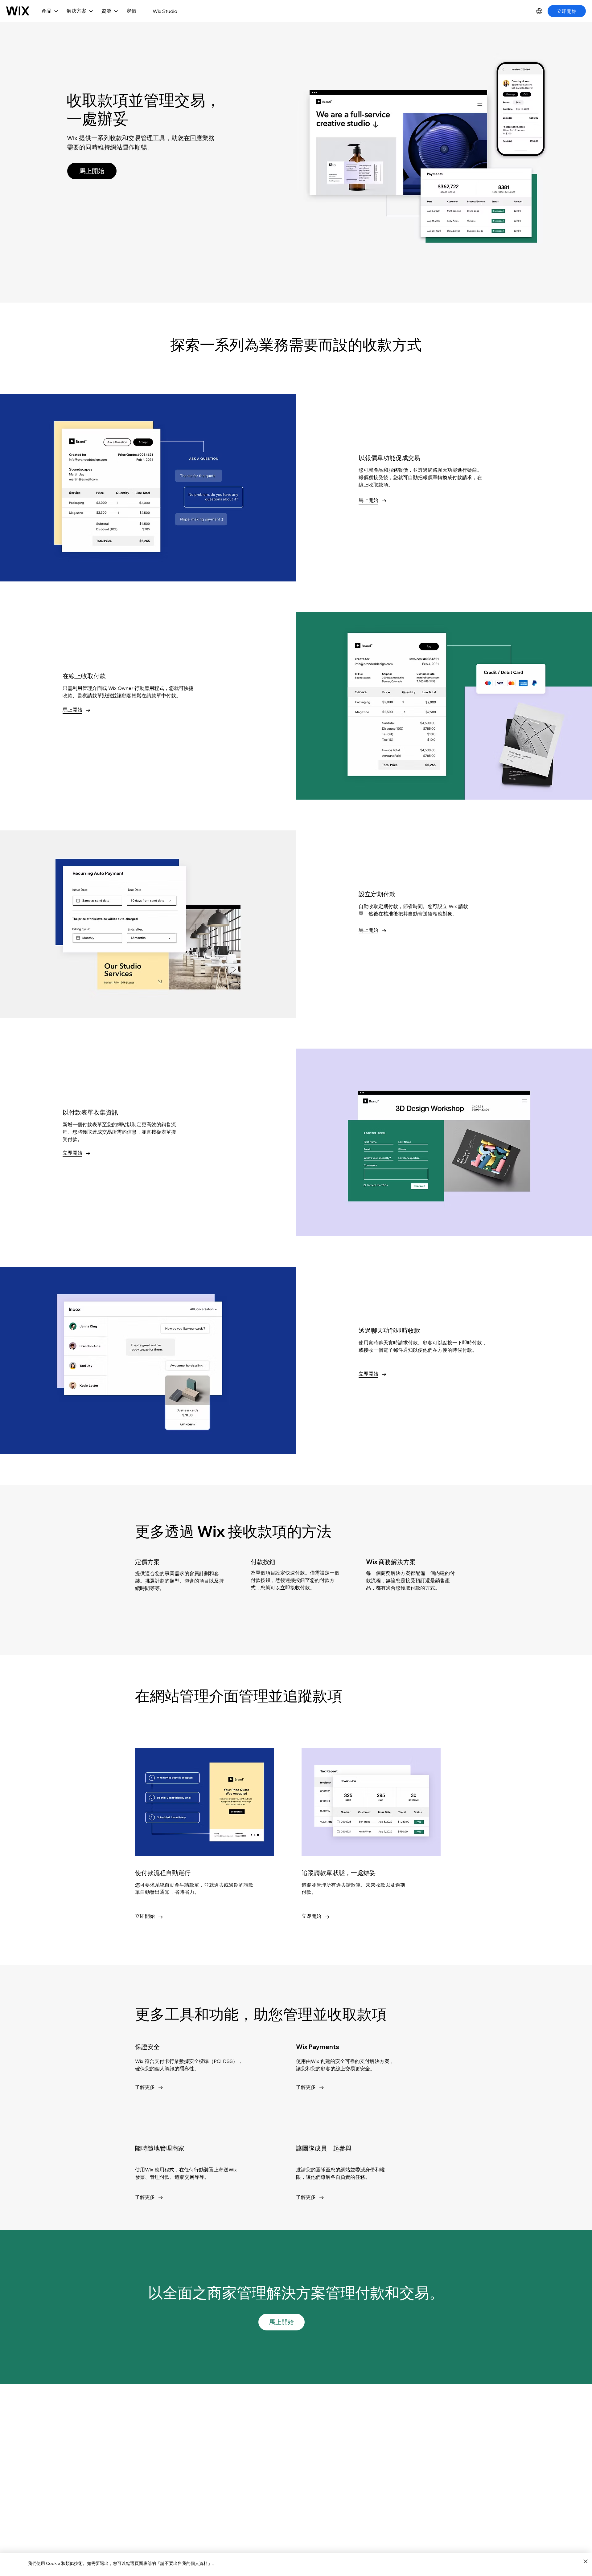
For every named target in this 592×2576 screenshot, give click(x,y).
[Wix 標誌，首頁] (18, 11)
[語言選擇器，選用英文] (539, 11)
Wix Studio (165, 11)
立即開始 (567, 11)
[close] (585, 2562)
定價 (131, 11)
